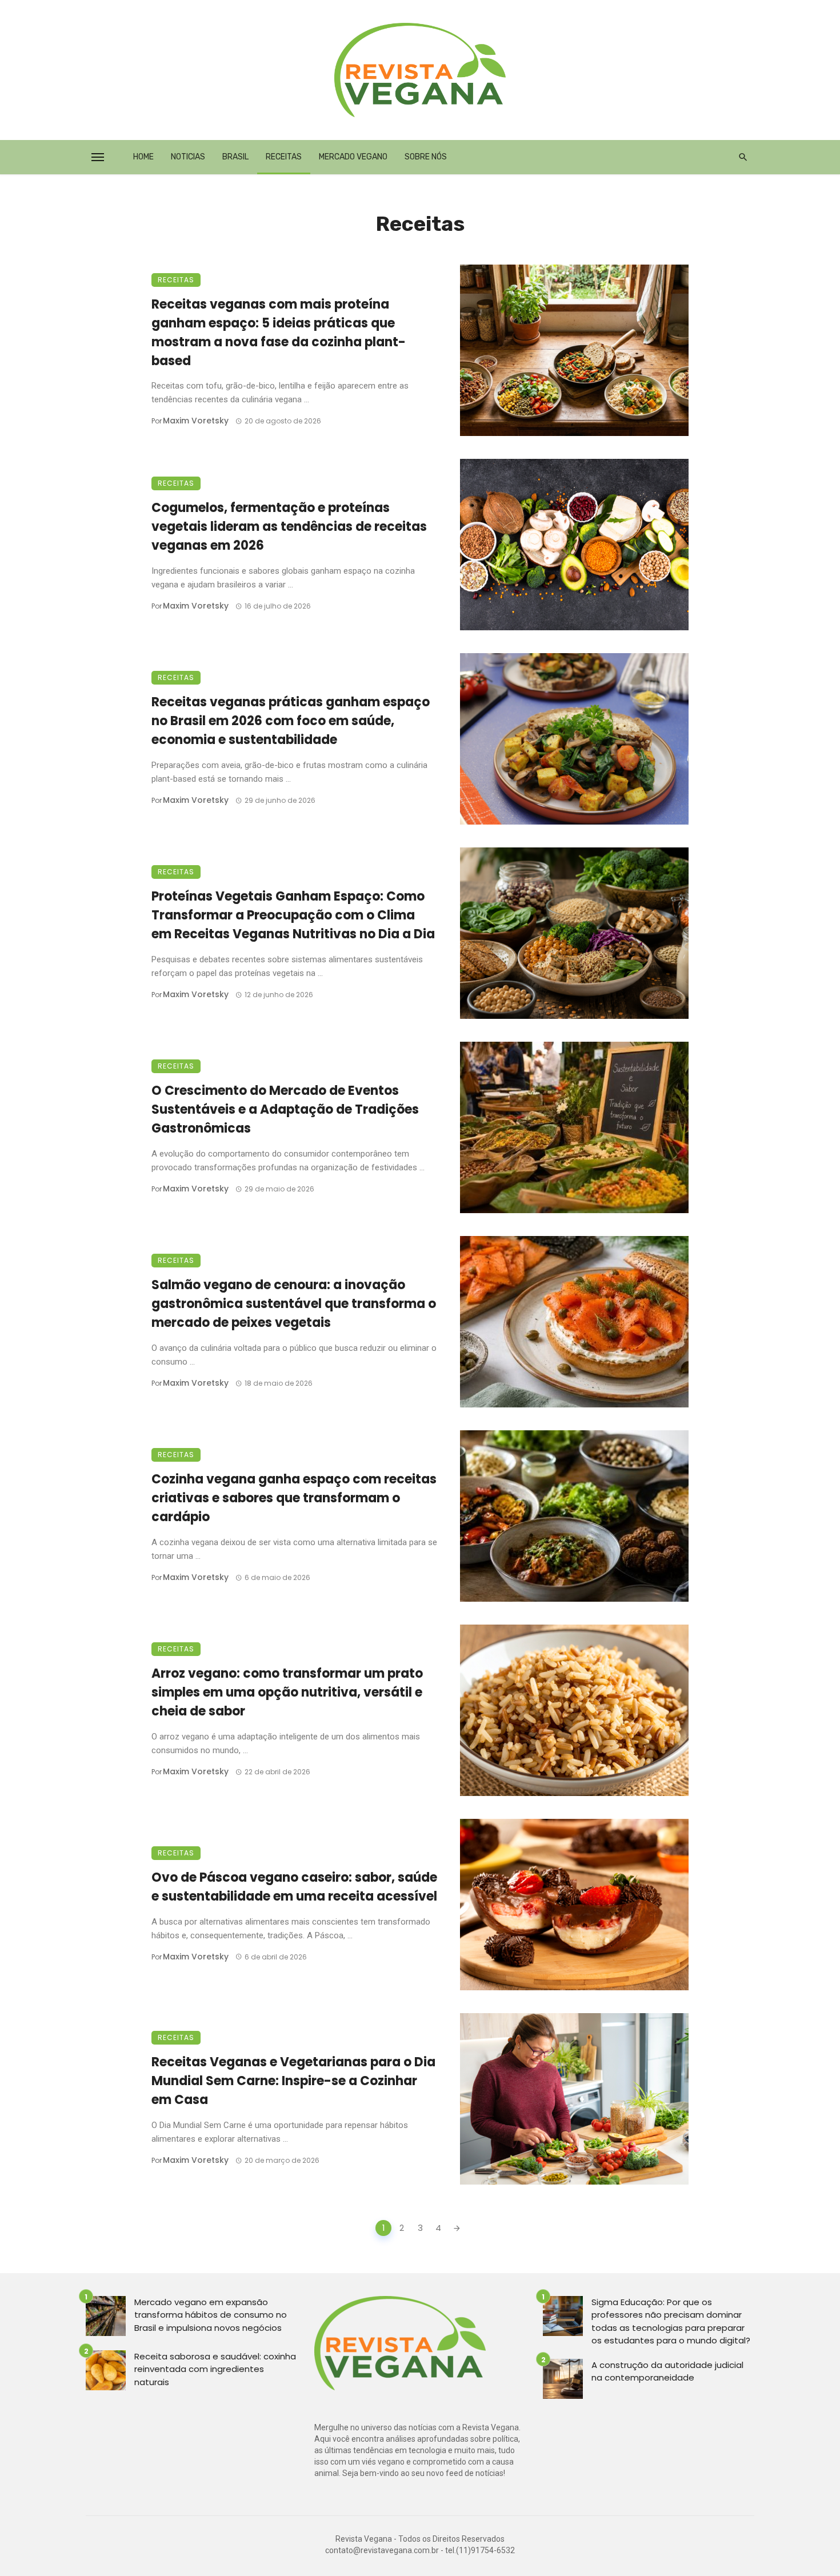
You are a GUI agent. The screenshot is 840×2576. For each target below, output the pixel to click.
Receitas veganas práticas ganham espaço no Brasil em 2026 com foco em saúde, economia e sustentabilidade (291, 721)
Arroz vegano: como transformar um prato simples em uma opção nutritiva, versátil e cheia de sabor (287, 1692)
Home (143, 157)
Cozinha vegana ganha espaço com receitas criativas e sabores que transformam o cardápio (294, 1498)
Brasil (235, 157)
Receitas (284, 157)
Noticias (188, 157)
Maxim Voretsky (196, 421)
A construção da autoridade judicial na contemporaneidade (667, 2371)
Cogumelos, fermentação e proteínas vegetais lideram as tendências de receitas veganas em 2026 (289, 527)
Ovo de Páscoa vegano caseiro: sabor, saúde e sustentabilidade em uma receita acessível (294, 1887)
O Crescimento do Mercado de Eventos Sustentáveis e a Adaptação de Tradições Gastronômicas (285, 1109)
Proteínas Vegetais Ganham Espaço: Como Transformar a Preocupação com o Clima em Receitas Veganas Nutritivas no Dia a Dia (293, 915)
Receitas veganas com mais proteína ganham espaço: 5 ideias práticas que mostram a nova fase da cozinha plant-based (279, 332)
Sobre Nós (426, 157)
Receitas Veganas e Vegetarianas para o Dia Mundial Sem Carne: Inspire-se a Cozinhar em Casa (293, 2081)
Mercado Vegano (353, 157)
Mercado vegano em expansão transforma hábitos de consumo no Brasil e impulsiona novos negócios (211, 2315)
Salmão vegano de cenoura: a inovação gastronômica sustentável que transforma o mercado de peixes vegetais (294, 1304)
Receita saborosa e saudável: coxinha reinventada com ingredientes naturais (215, 2369)
